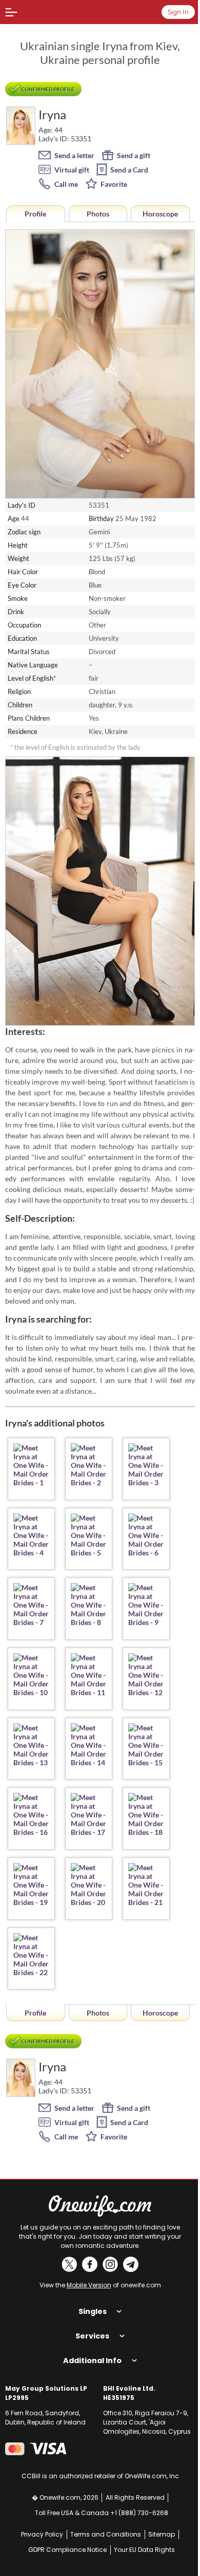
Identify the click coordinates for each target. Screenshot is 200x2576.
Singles (89, 2301)
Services (89, 2325)
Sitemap (158, 2524)
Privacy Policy (38, 2524)
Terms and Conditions (102, 2524)
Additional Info (89, 2350)
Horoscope (160, 214)
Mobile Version (89, 2285)
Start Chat (159, 2558)
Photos (98, 214)
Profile (35, 214)
